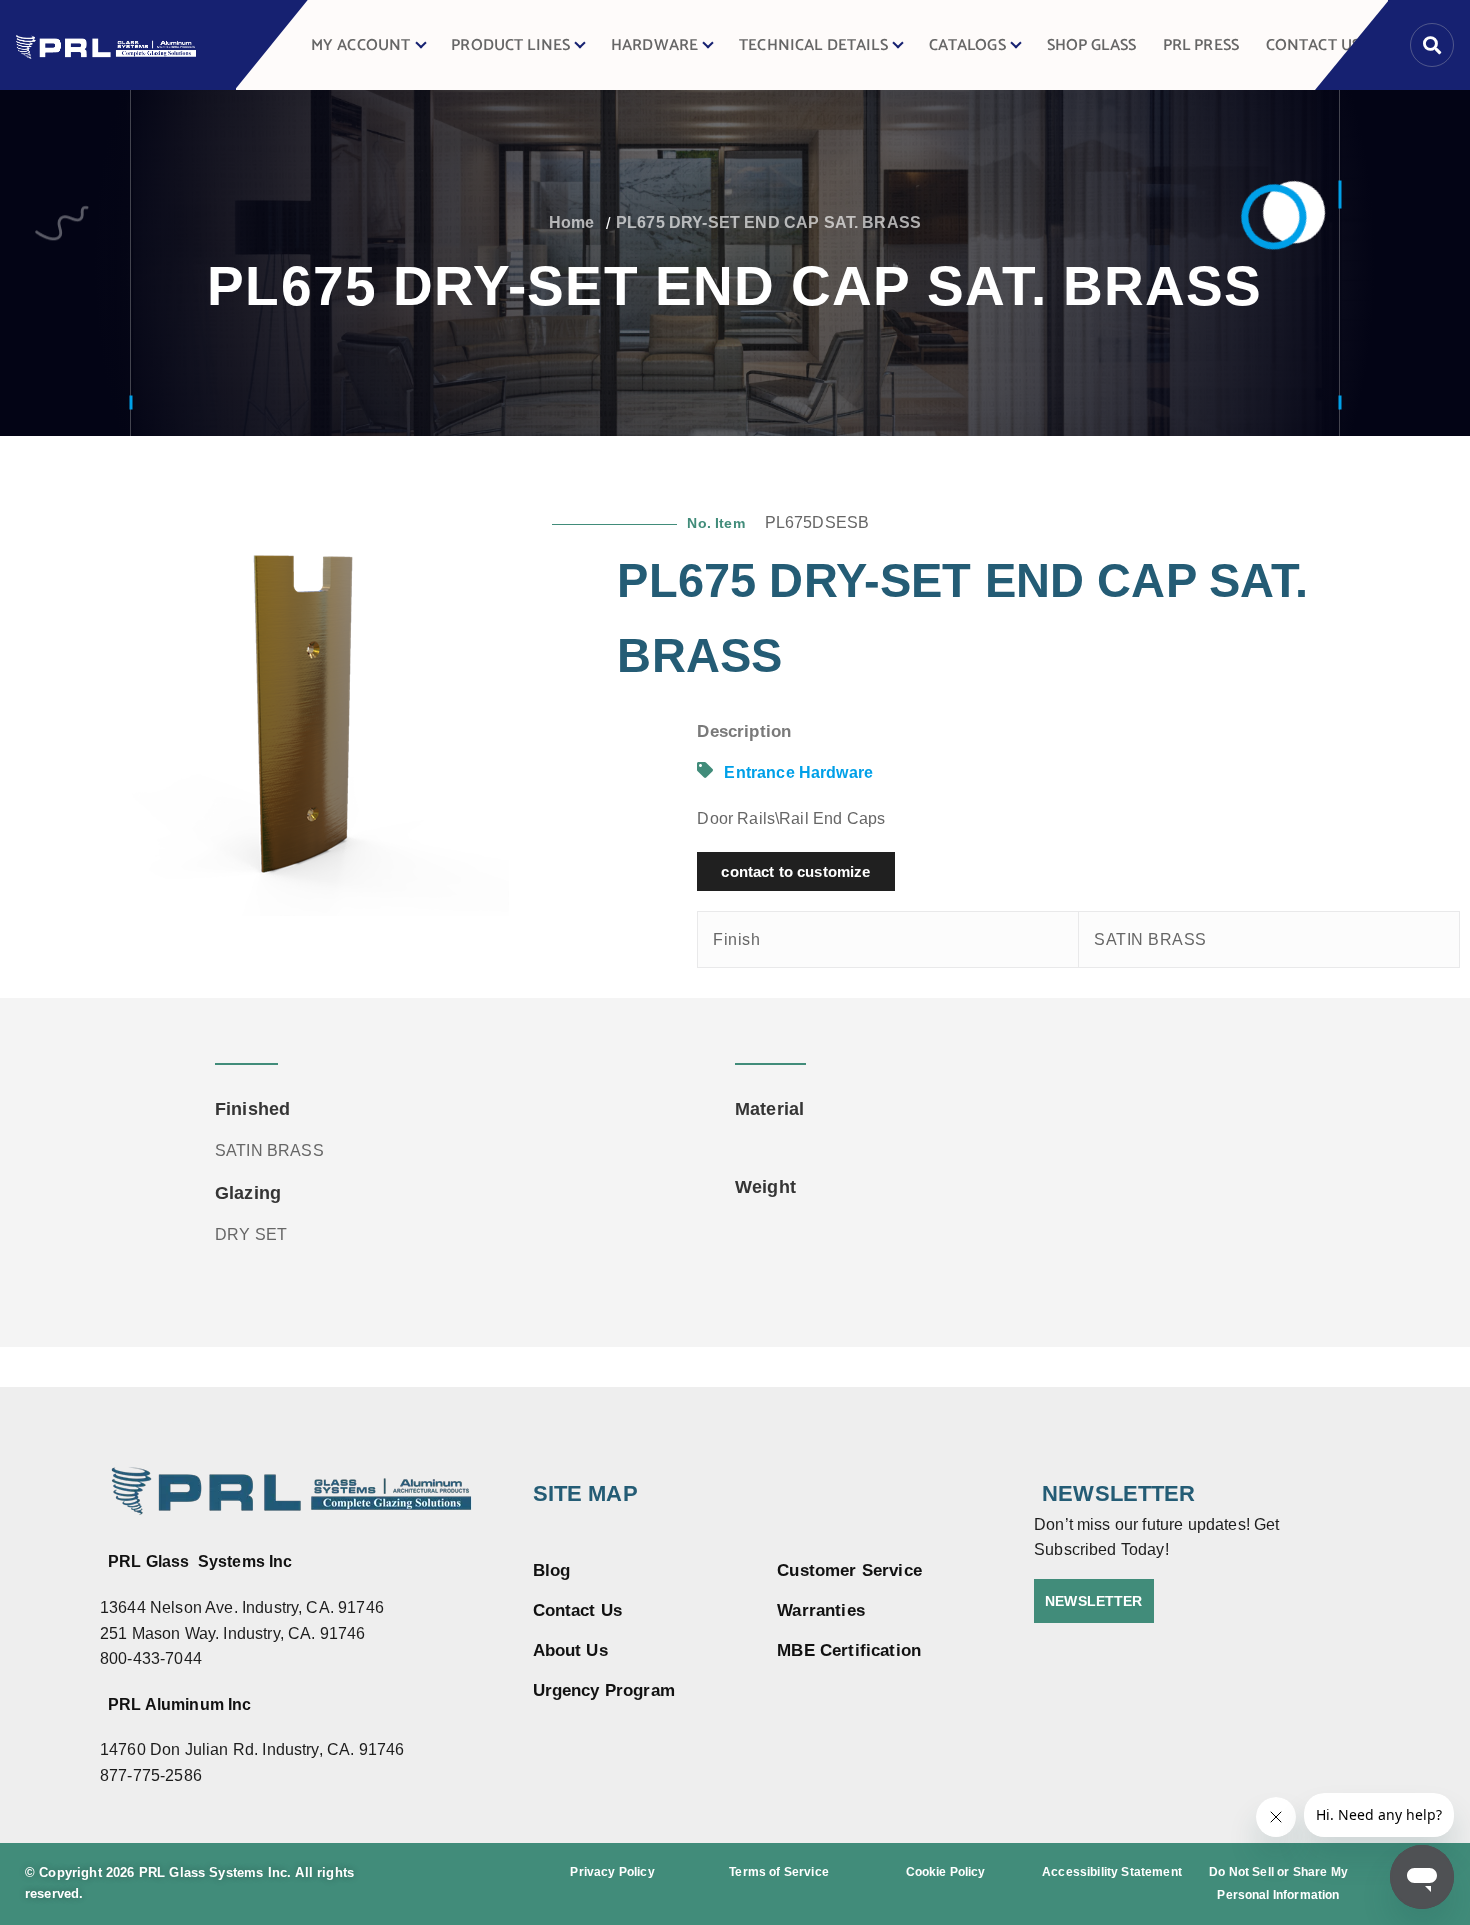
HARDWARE (654, 45)
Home (572, 222)
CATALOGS (967, 45)
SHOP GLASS (1092, 45)
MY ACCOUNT (361, 45)
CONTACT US (1313, 45)
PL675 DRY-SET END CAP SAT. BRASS (768, 222)
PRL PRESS (1201, 45)
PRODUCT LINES (510, 45)
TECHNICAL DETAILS (813, 45)
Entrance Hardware (798, 772)
